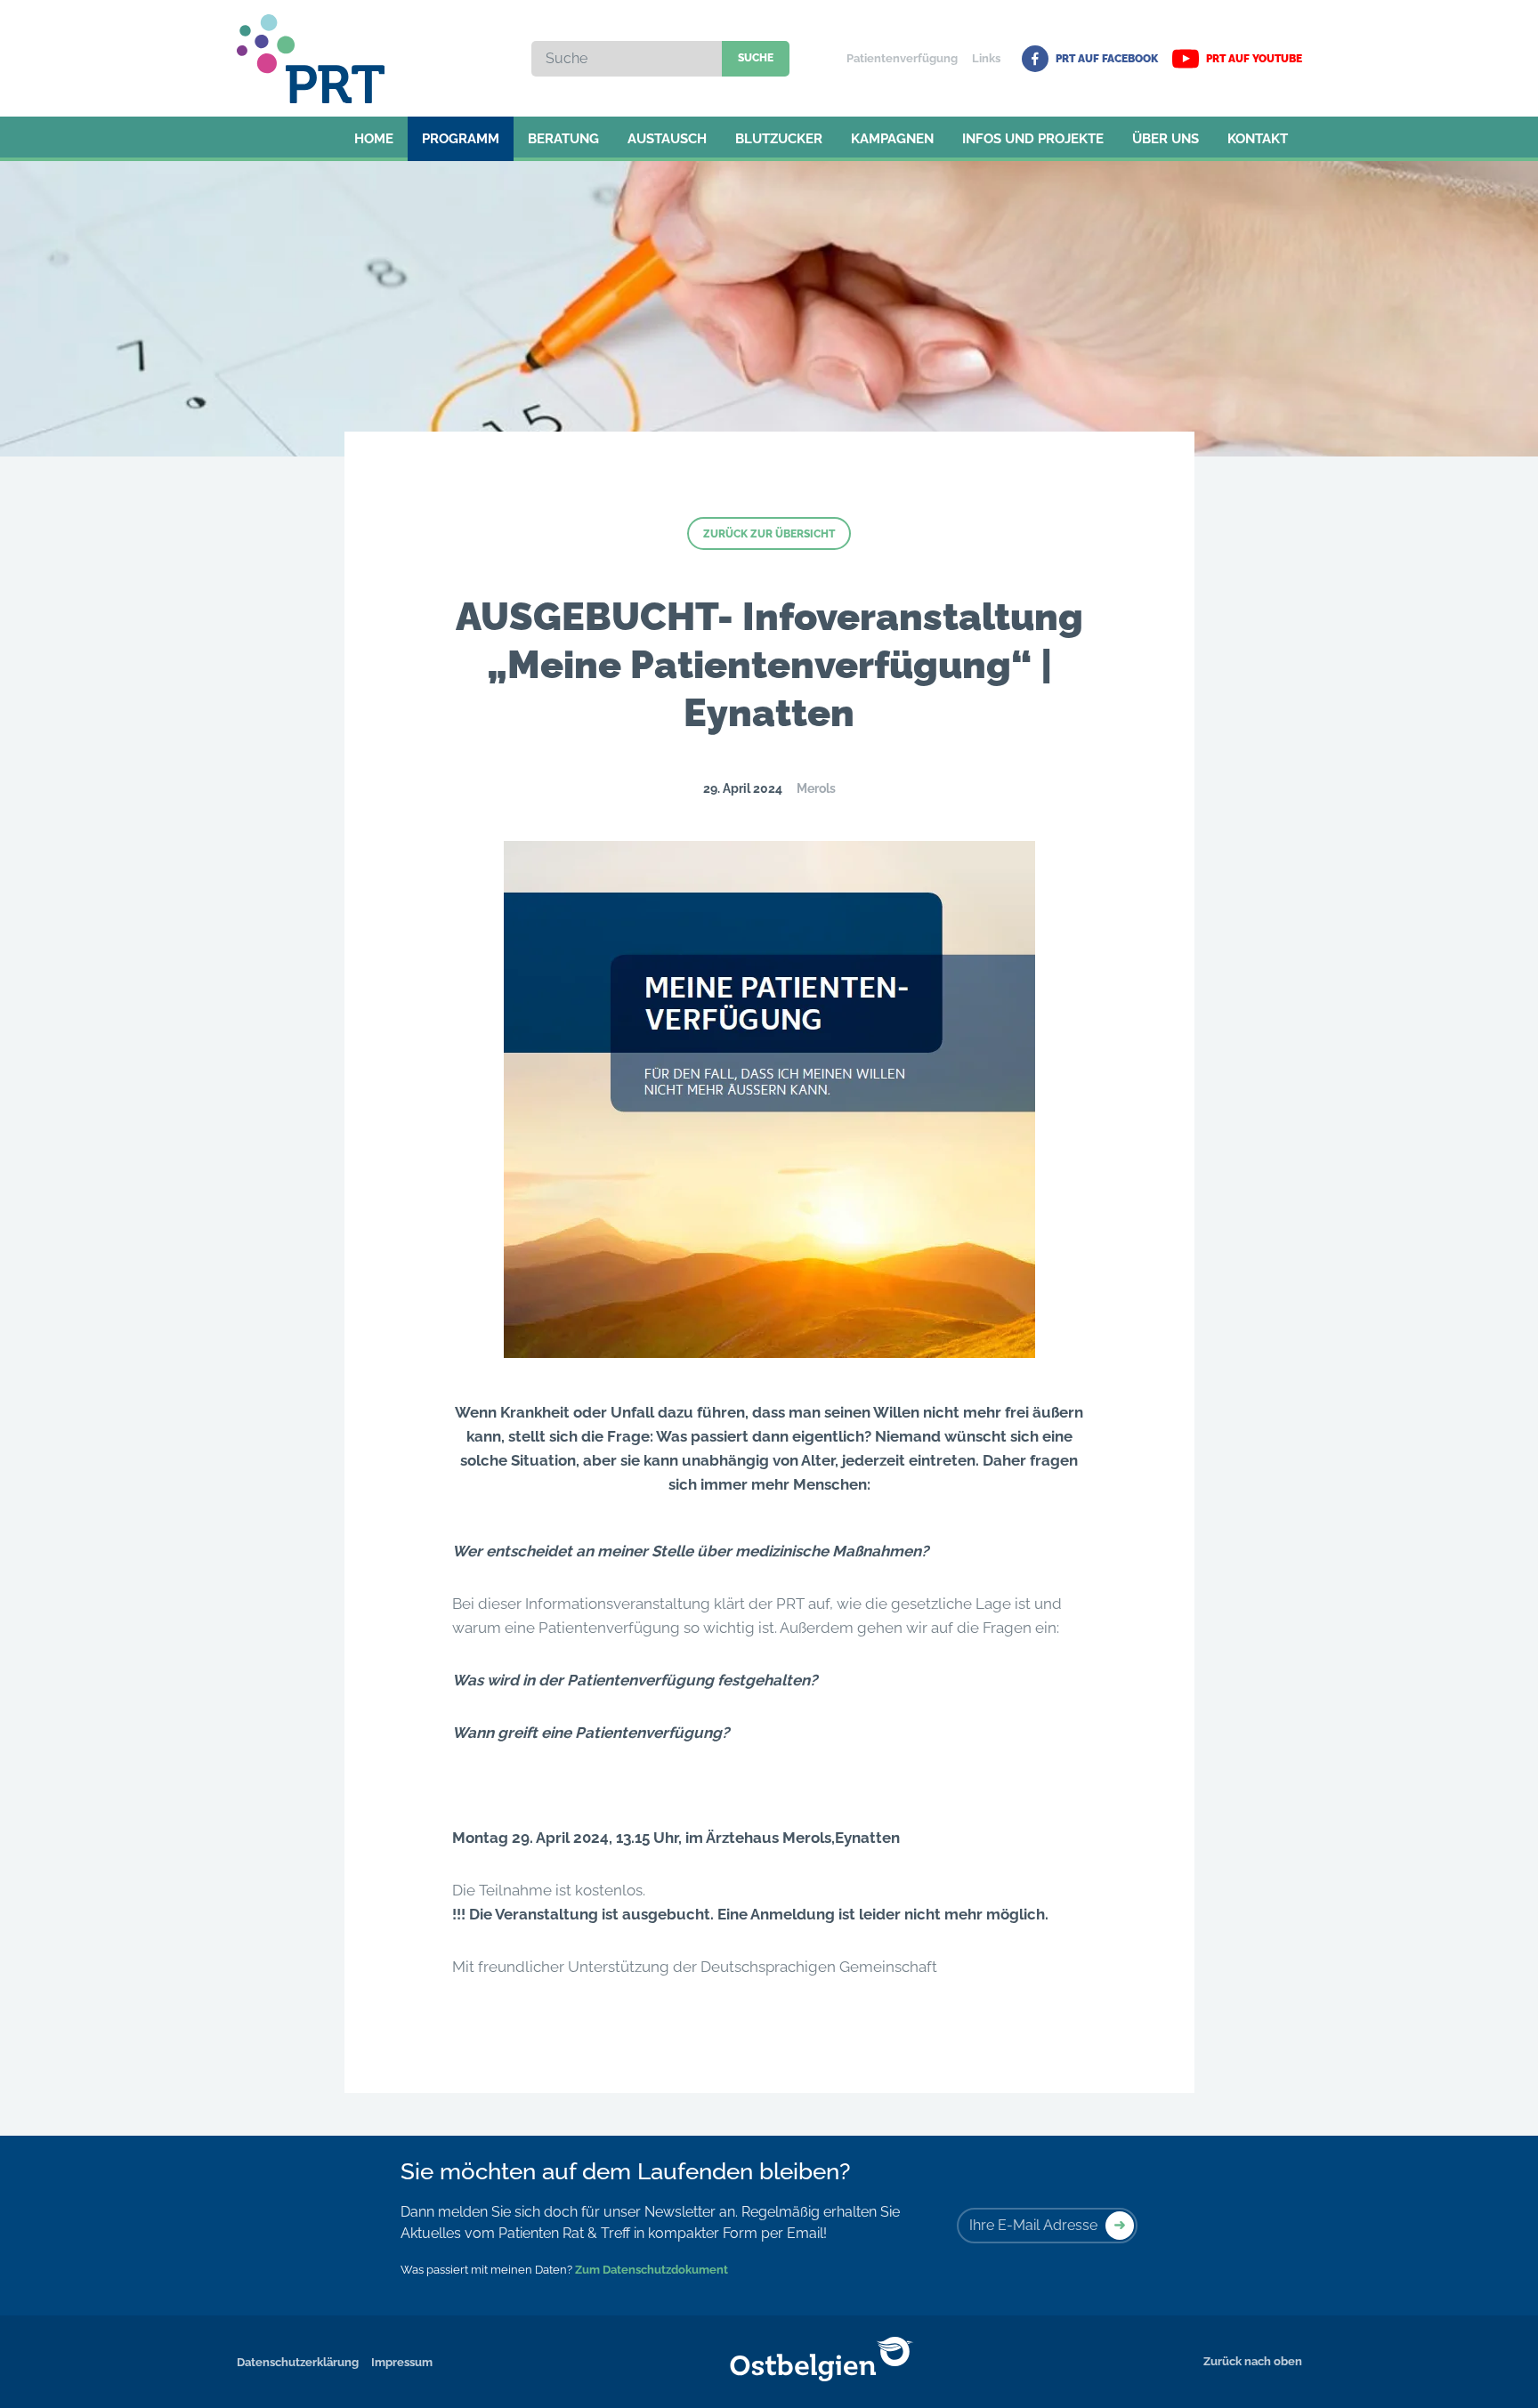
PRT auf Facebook (1107, 59)
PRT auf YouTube (1254, 59)
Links (986, 58)
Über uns (1166, 139)
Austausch (667, 139)
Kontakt (1258, 139)
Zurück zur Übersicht (769, 534)
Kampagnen (892, 139)
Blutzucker (779, 139)
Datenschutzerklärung (298, 2362)
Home (374, 139)
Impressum (402, 2362)
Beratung (563, 139)
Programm (461, 139)
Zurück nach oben (1253, 2361)
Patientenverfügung (902, 58)
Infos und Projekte (1033, 139)
